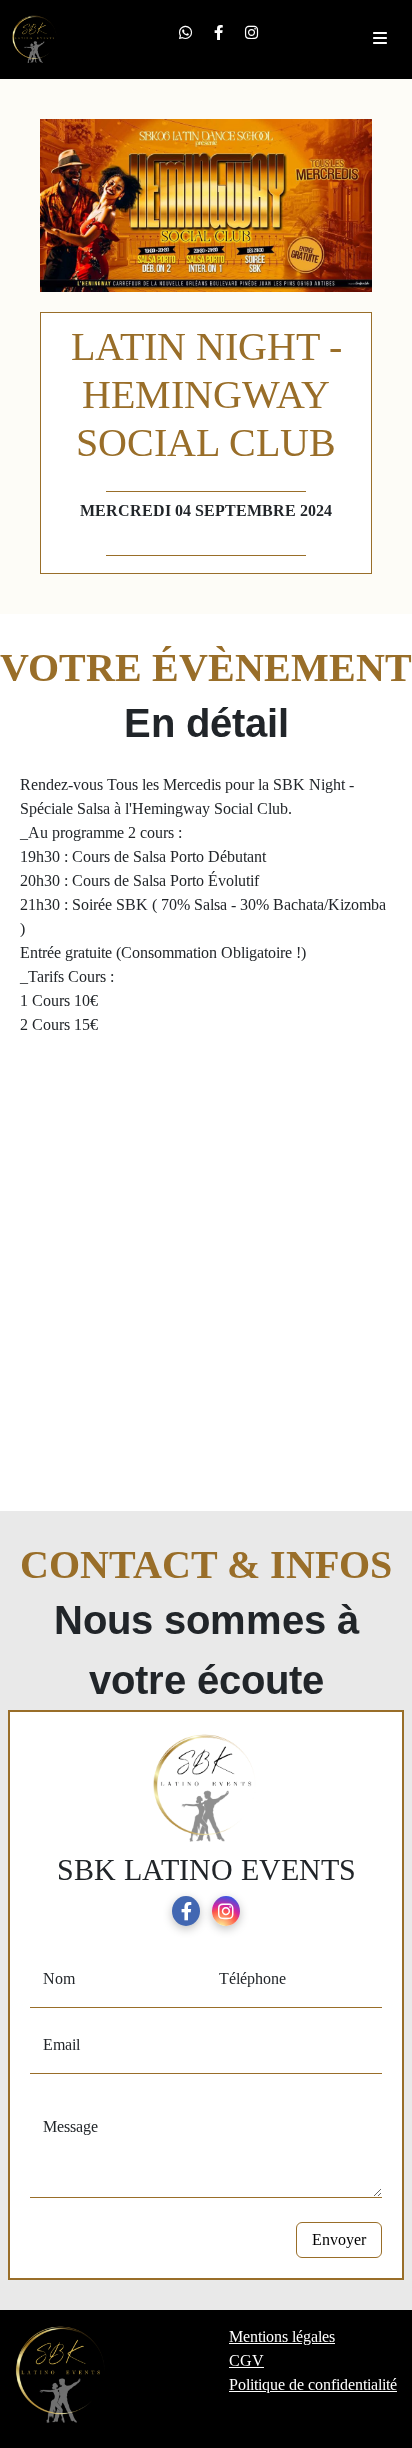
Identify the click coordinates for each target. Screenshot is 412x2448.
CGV (246, 2360)
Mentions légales (282, 2336)
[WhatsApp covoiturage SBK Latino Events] (185, 32)
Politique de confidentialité (313, 2384)
